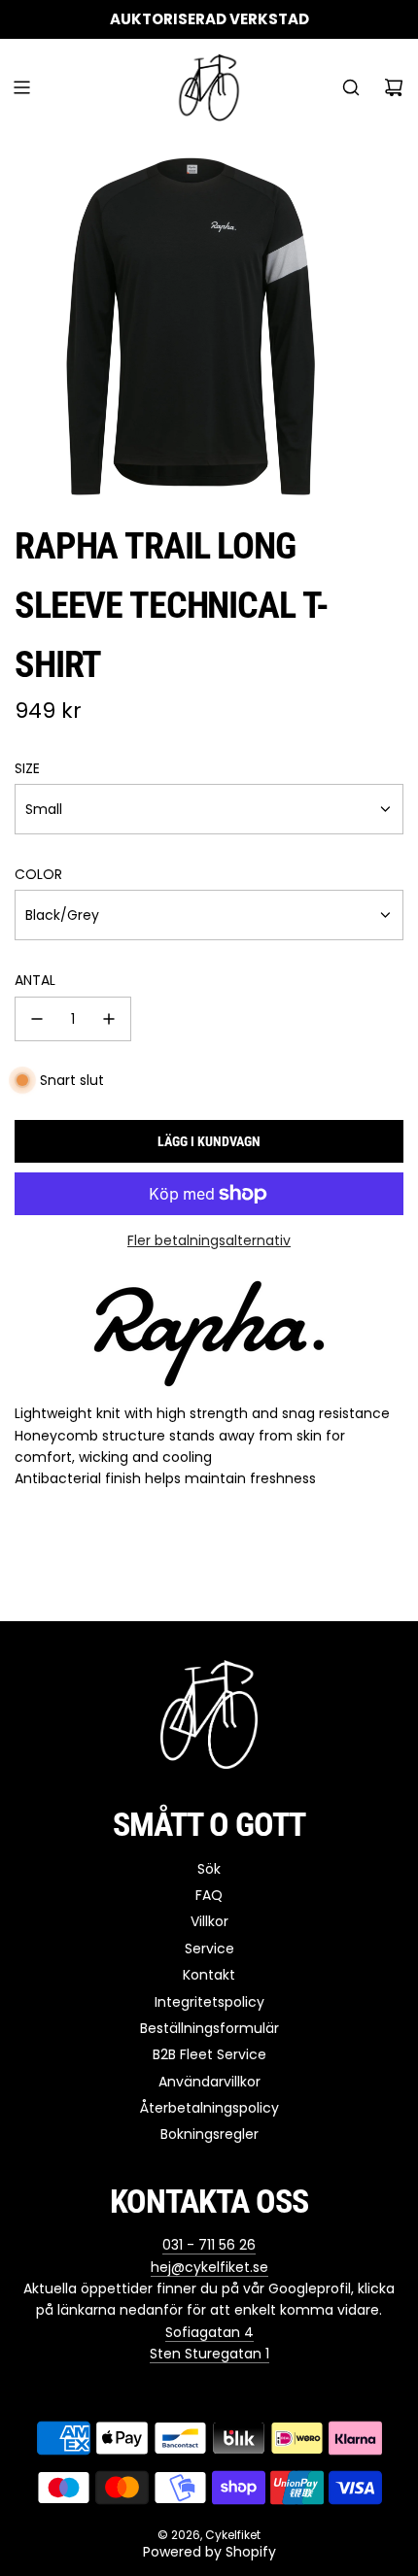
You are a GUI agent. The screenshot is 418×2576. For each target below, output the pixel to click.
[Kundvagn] (394, 87)
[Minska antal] (37, 1019)
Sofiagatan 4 (209, 2332)
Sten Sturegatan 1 (209, 2354)
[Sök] (351, 87)
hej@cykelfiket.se (209, 2267)
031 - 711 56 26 (209, 2245)
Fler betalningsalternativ (209, 1240)
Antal (35, 980)
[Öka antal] (109, 1019)
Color (38, 874)
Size (27, 768)
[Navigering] (21, 87)
